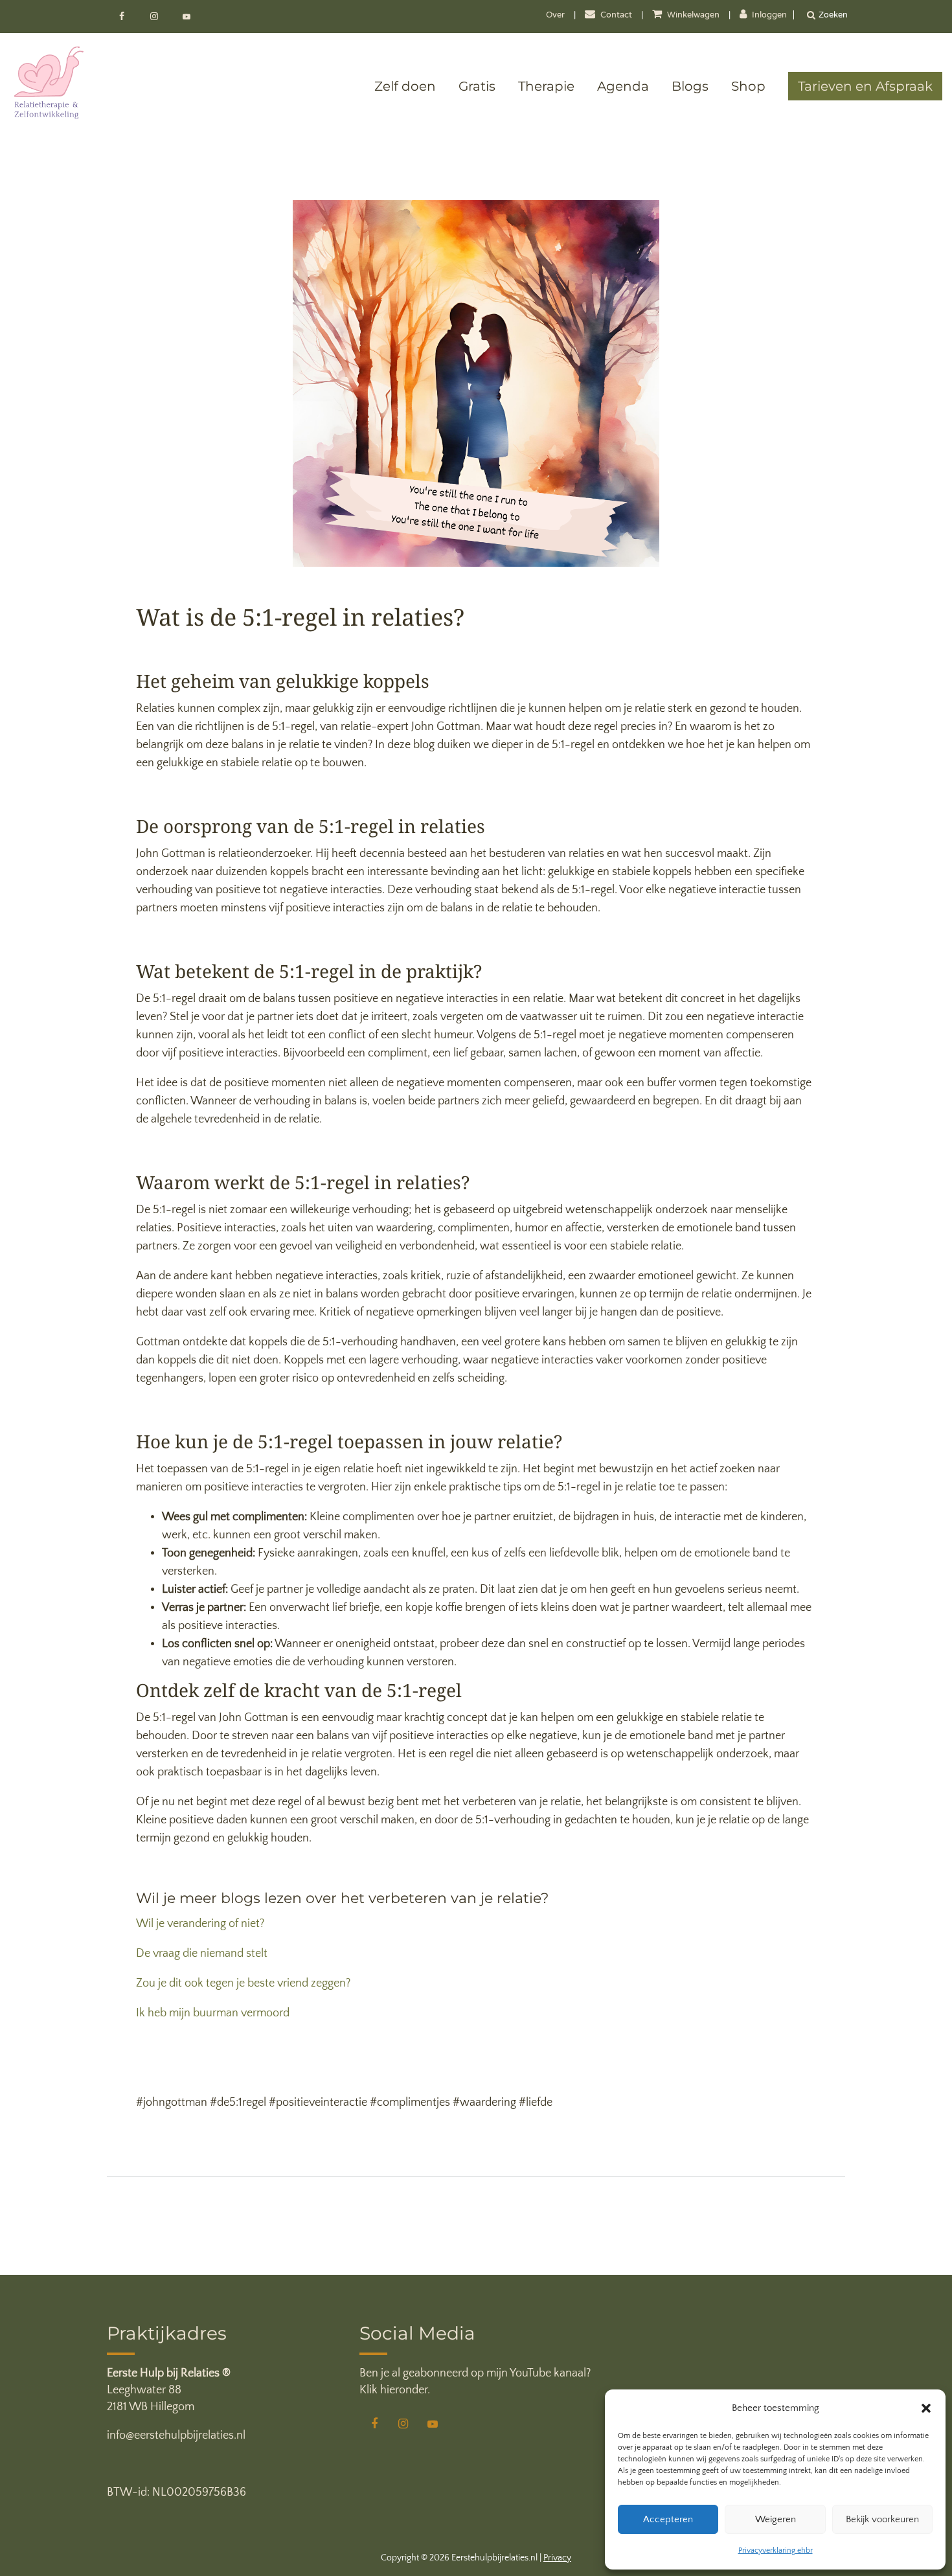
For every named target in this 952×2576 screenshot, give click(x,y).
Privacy (557, 2558)
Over (555, 16)
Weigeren (776, 2519)
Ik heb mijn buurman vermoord (213, 2013)
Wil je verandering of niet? (200, 1924)
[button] (926, 2408)
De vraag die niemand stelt (202, 1954)
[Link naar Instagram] (155, 17)
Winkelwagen (693, 16)
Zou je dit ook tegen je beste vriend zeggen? (243, 1983)
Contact (616, 16)
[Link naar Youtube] (187, 17)
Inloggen (768, 16)
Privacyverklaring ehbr (776, 2550)
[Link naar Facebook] (123, 17)
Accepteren (668, 2519)
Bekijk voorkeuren (882, 2519)
